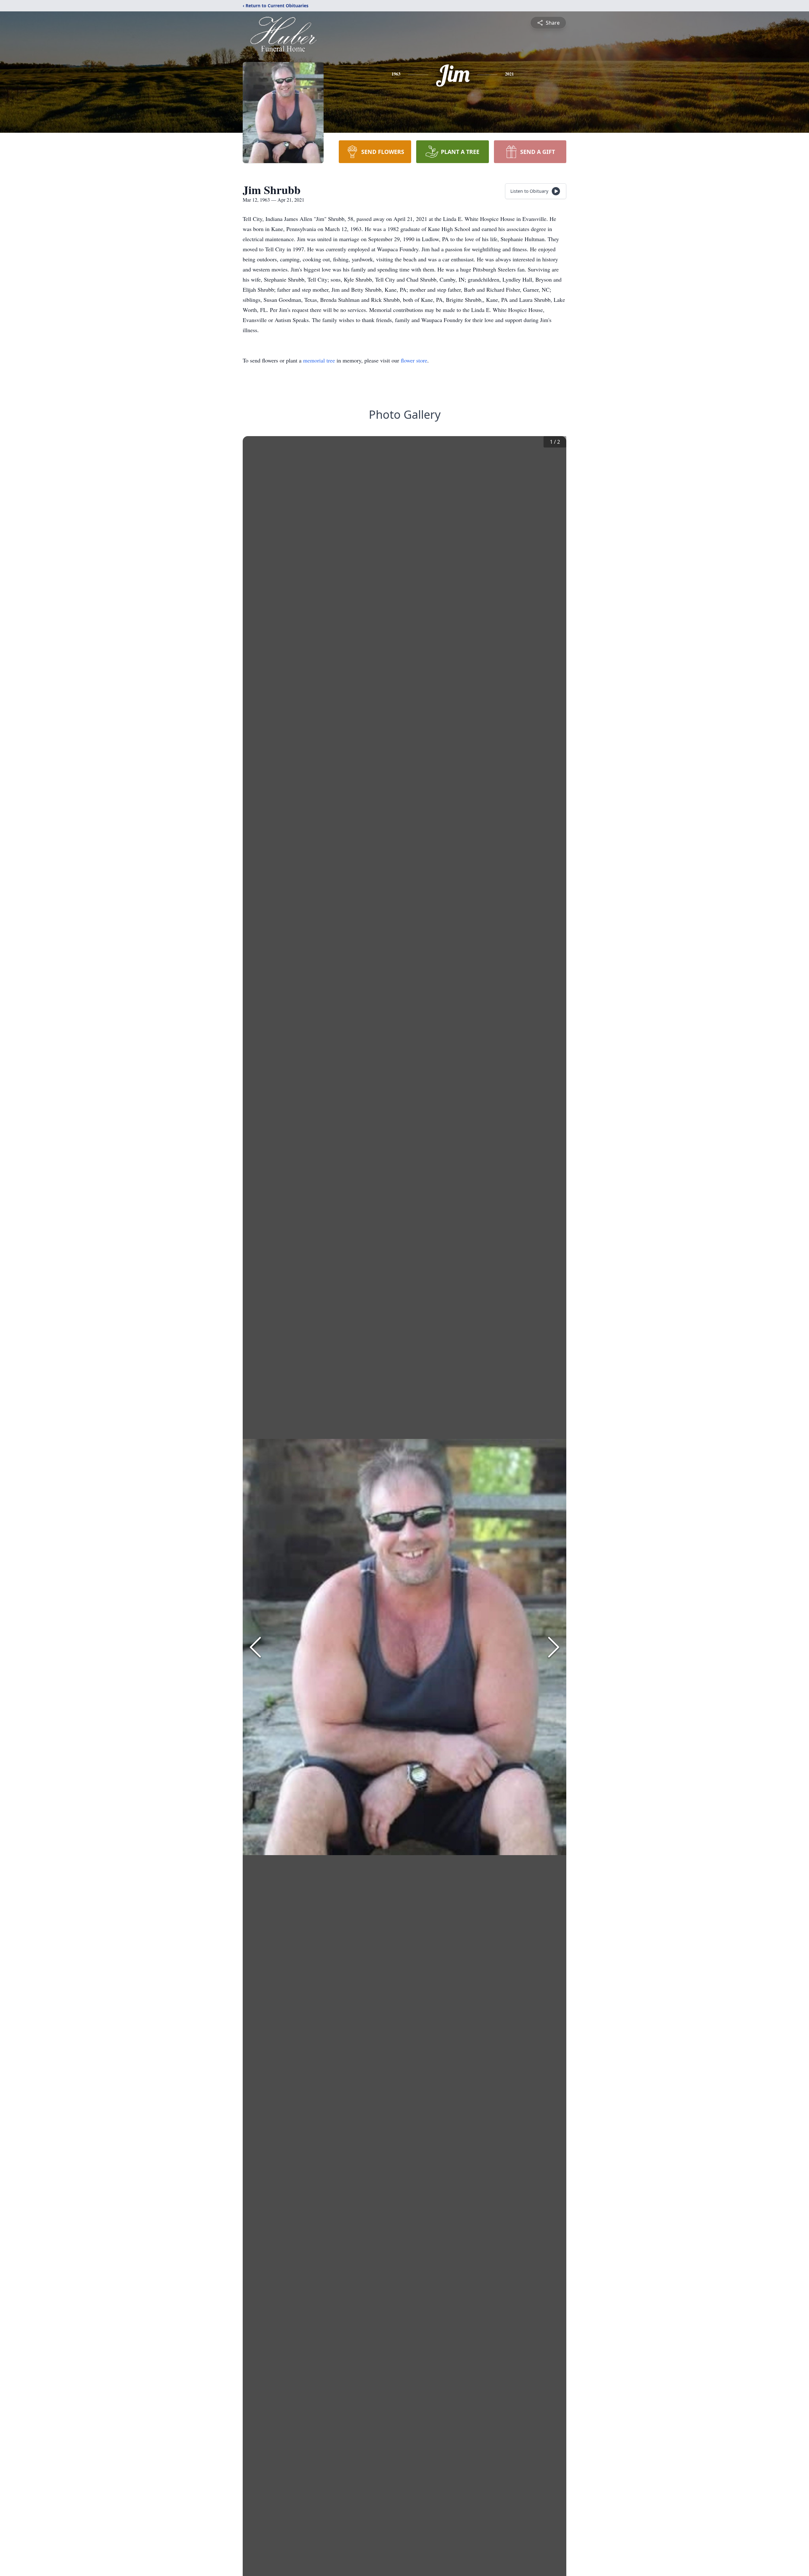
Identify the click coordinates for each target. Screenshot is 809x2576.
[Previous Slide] (255, 1647)
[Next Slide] (554, 1647)
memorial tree (319, 360)
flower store (414, 360)
